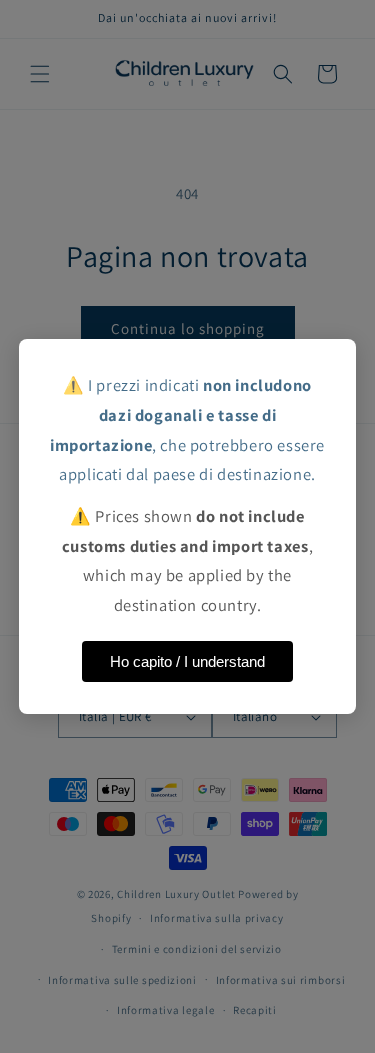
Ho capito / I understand (187, 661)
